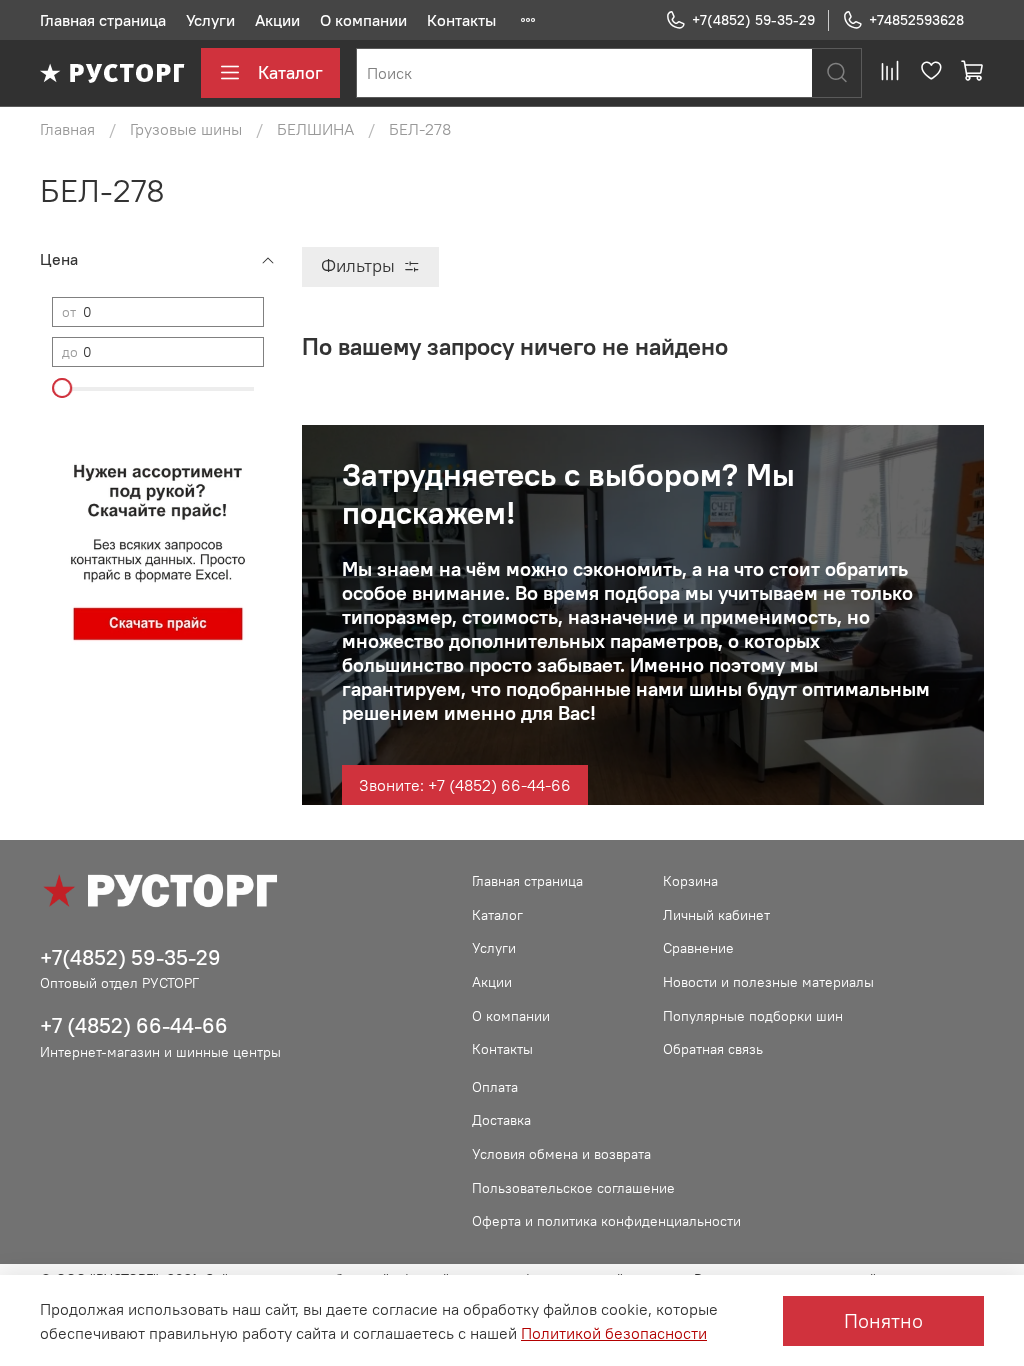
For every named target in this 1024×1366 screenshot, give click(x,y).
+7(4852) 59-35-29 (753, 20)
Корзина (690, 881)
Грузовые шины (186, 129)
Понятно (883, 1320)
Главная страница (103, 20)
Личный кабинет (716, 915)
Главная (67, 129)
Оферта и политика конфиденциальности (606, 1221)
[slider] (62, 388)
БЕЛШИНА (315, 129)
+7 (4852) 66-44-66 (134, 1025)
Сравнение (698, 948)
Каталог (290, 72)
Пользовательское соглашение (573, 1188)
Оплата (495, 1087)
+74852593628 (916, 20)
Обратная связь (713, 1049)
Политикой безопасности (614, 1333)
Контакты (461, 20)
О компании (363, 20)
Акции (277, 20)
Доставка (501, 1120)
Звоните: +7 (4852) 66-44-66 (465, 785)
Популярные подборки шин (753, 1016)
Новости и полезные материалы (768, 982)
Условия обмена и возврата (561, 1154)
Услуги (210, 20)
